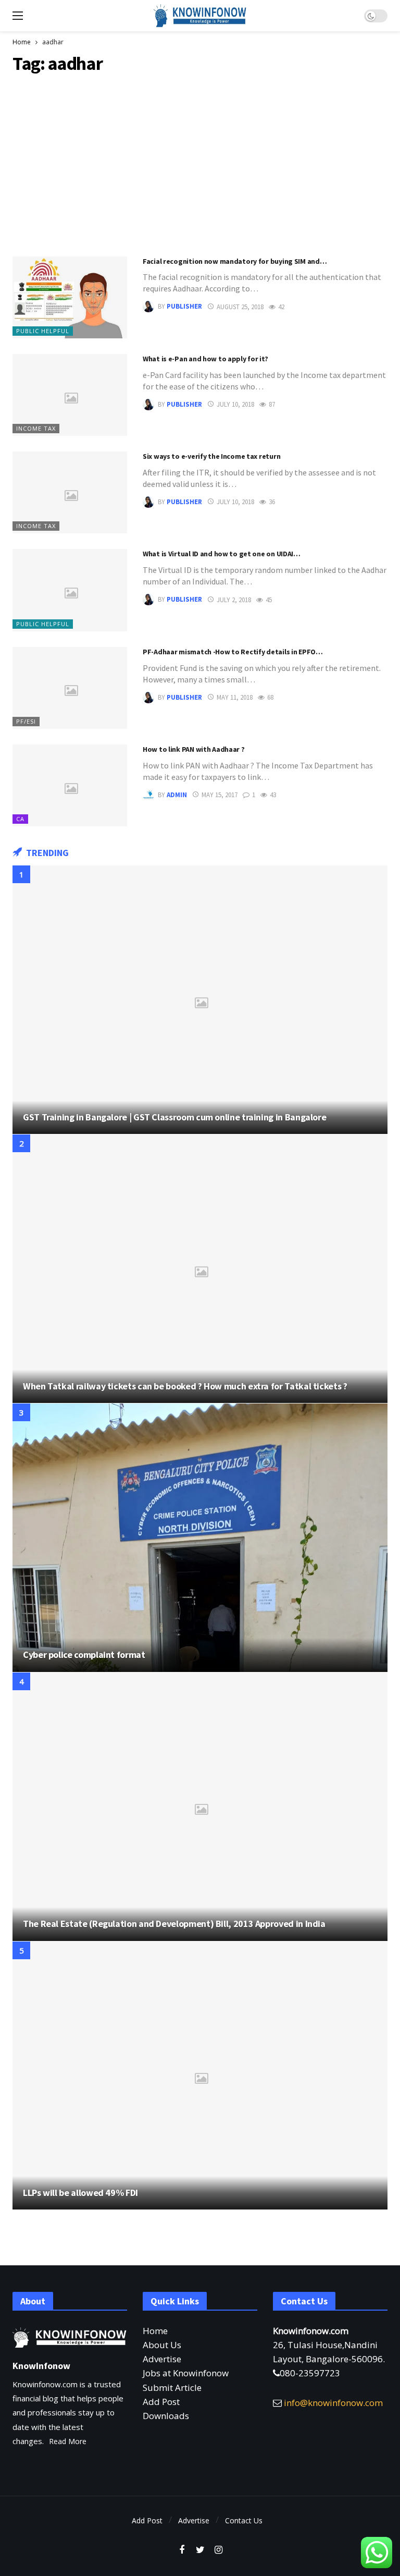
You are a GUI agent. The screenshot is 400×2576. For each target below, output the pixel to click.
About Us (162, 2345)
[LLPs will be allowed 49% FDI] (200, 2076)
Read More (68, 2441)
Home (155, 2331)
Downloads (166, 2416)
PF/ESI (26, 721)
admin (177, 795)
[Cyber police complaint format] (200, 1538)
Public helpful (43, 331)
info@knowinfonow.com (333, 2403)
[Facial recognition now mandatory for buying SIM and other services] (70, 297)
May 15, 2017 (220, 795)
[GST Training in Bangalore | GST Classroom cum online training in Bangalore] (200, 1000)
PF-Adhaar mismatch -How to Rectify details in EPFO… (233, 652)
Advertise (162, 2359)
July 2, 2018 (234, 600)
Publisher (184, 307)
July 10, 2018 (235, 404)
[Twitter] (200, 2550)
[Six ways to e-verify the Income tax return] (70, 492)
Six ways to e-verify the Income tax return (211, 456)
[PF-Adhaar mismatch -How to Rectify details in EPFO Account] (70, 688)
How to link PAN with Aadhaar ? (194, 749)
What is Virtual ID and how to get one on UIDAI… (222, 554)
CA (20, 819)
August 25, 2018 (240, 307)
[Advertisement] (200, 163)
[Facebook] (182, 2550)
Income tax (36, 428)
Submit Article (172, 2388)
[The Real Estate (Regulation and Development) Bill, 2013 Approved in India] (200, 1807)
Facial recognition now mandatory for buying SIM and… (235, 261)
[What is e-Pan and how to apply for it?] (70, 395)
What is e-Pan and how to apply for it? (205, 359)
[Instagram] (218, 2550)
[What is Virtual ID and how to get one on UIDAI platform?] (70, 590)
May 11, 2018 (235, 697)
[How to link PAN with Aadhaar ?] (70, 785)
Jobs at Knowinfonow (186, 2373)
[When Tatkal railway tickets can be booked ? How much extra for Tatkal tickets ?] (200, 1269)
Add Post (161, 2402)
